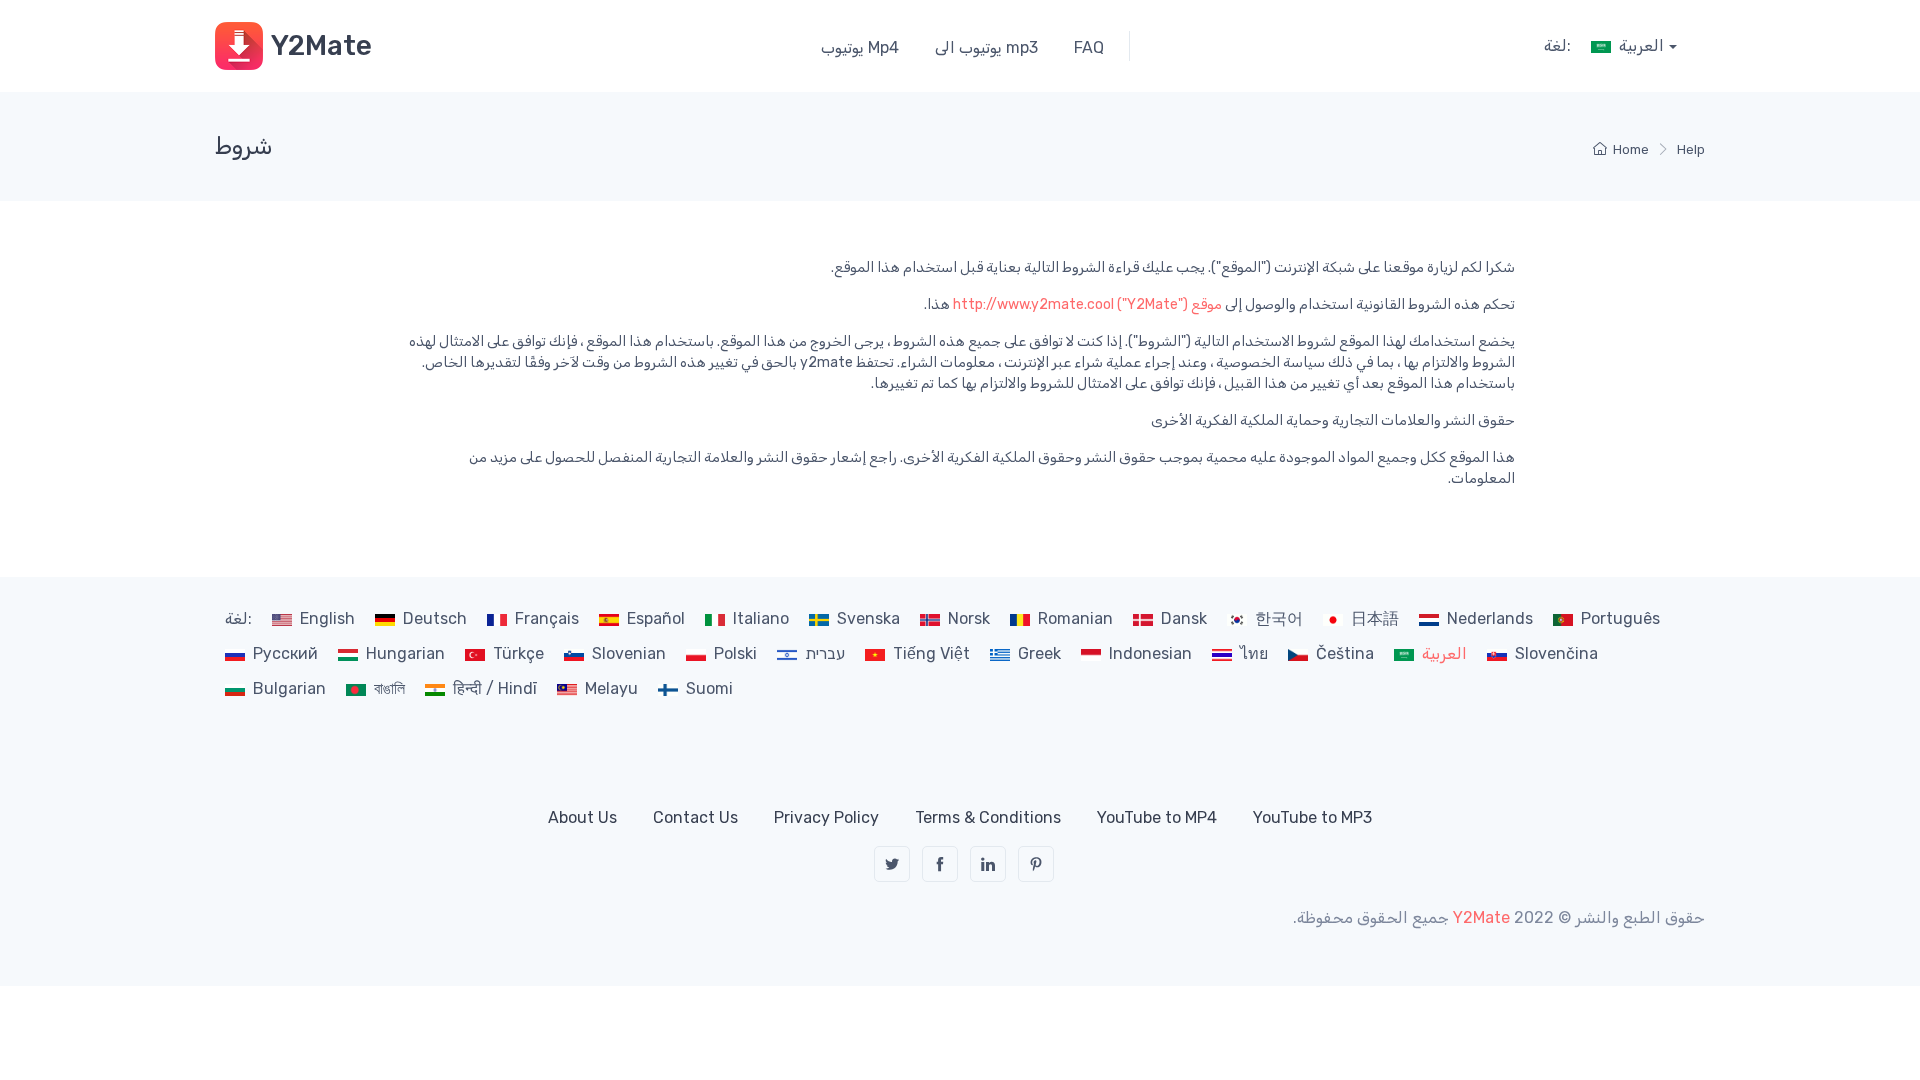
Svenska (868, 618)
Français (547, 618)
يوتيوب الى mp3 (986, 47)
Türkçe (518, 653)
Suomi (709, 688)
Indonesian (1150, 653)
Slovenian (629, 653)
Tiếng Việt (931, 653)
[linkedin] (988, 864)
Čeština (1345, 653)
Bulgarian (289, 688)
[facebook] (940, 864)
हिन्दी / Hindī (495, 688)
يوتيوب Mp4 (860, 47)
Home (1631, 149)
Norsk (969, 618)
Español (656, 618)
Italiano (761, 618)
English (327, 618)
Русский (285, 653)
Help (1691, 149)
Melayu (611, 688)
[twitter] (892, 864)
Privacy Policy (826, 817)
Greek (1039, 653)
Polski (735, 653)
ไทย (1254, 653)
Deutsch (435, 618)
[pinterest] (1036, 864)
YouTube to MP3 (1312, 817)
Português (1620, 618)
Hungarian (405, 653)
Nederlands (1490, 618)
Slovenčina (1556, 653)
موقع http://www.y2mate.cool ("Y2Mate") (1087, 304)
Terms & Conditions (988, 817)
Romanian (1075, 618)
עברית (825, 653)
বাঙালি (389, 688)
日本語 (1375, 618)
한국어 (1279, 618)
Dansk (1184, 618)
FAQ (1089, 47)
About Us (582, 817)
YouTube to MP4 (1157, 817)
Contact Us (695, 817)
